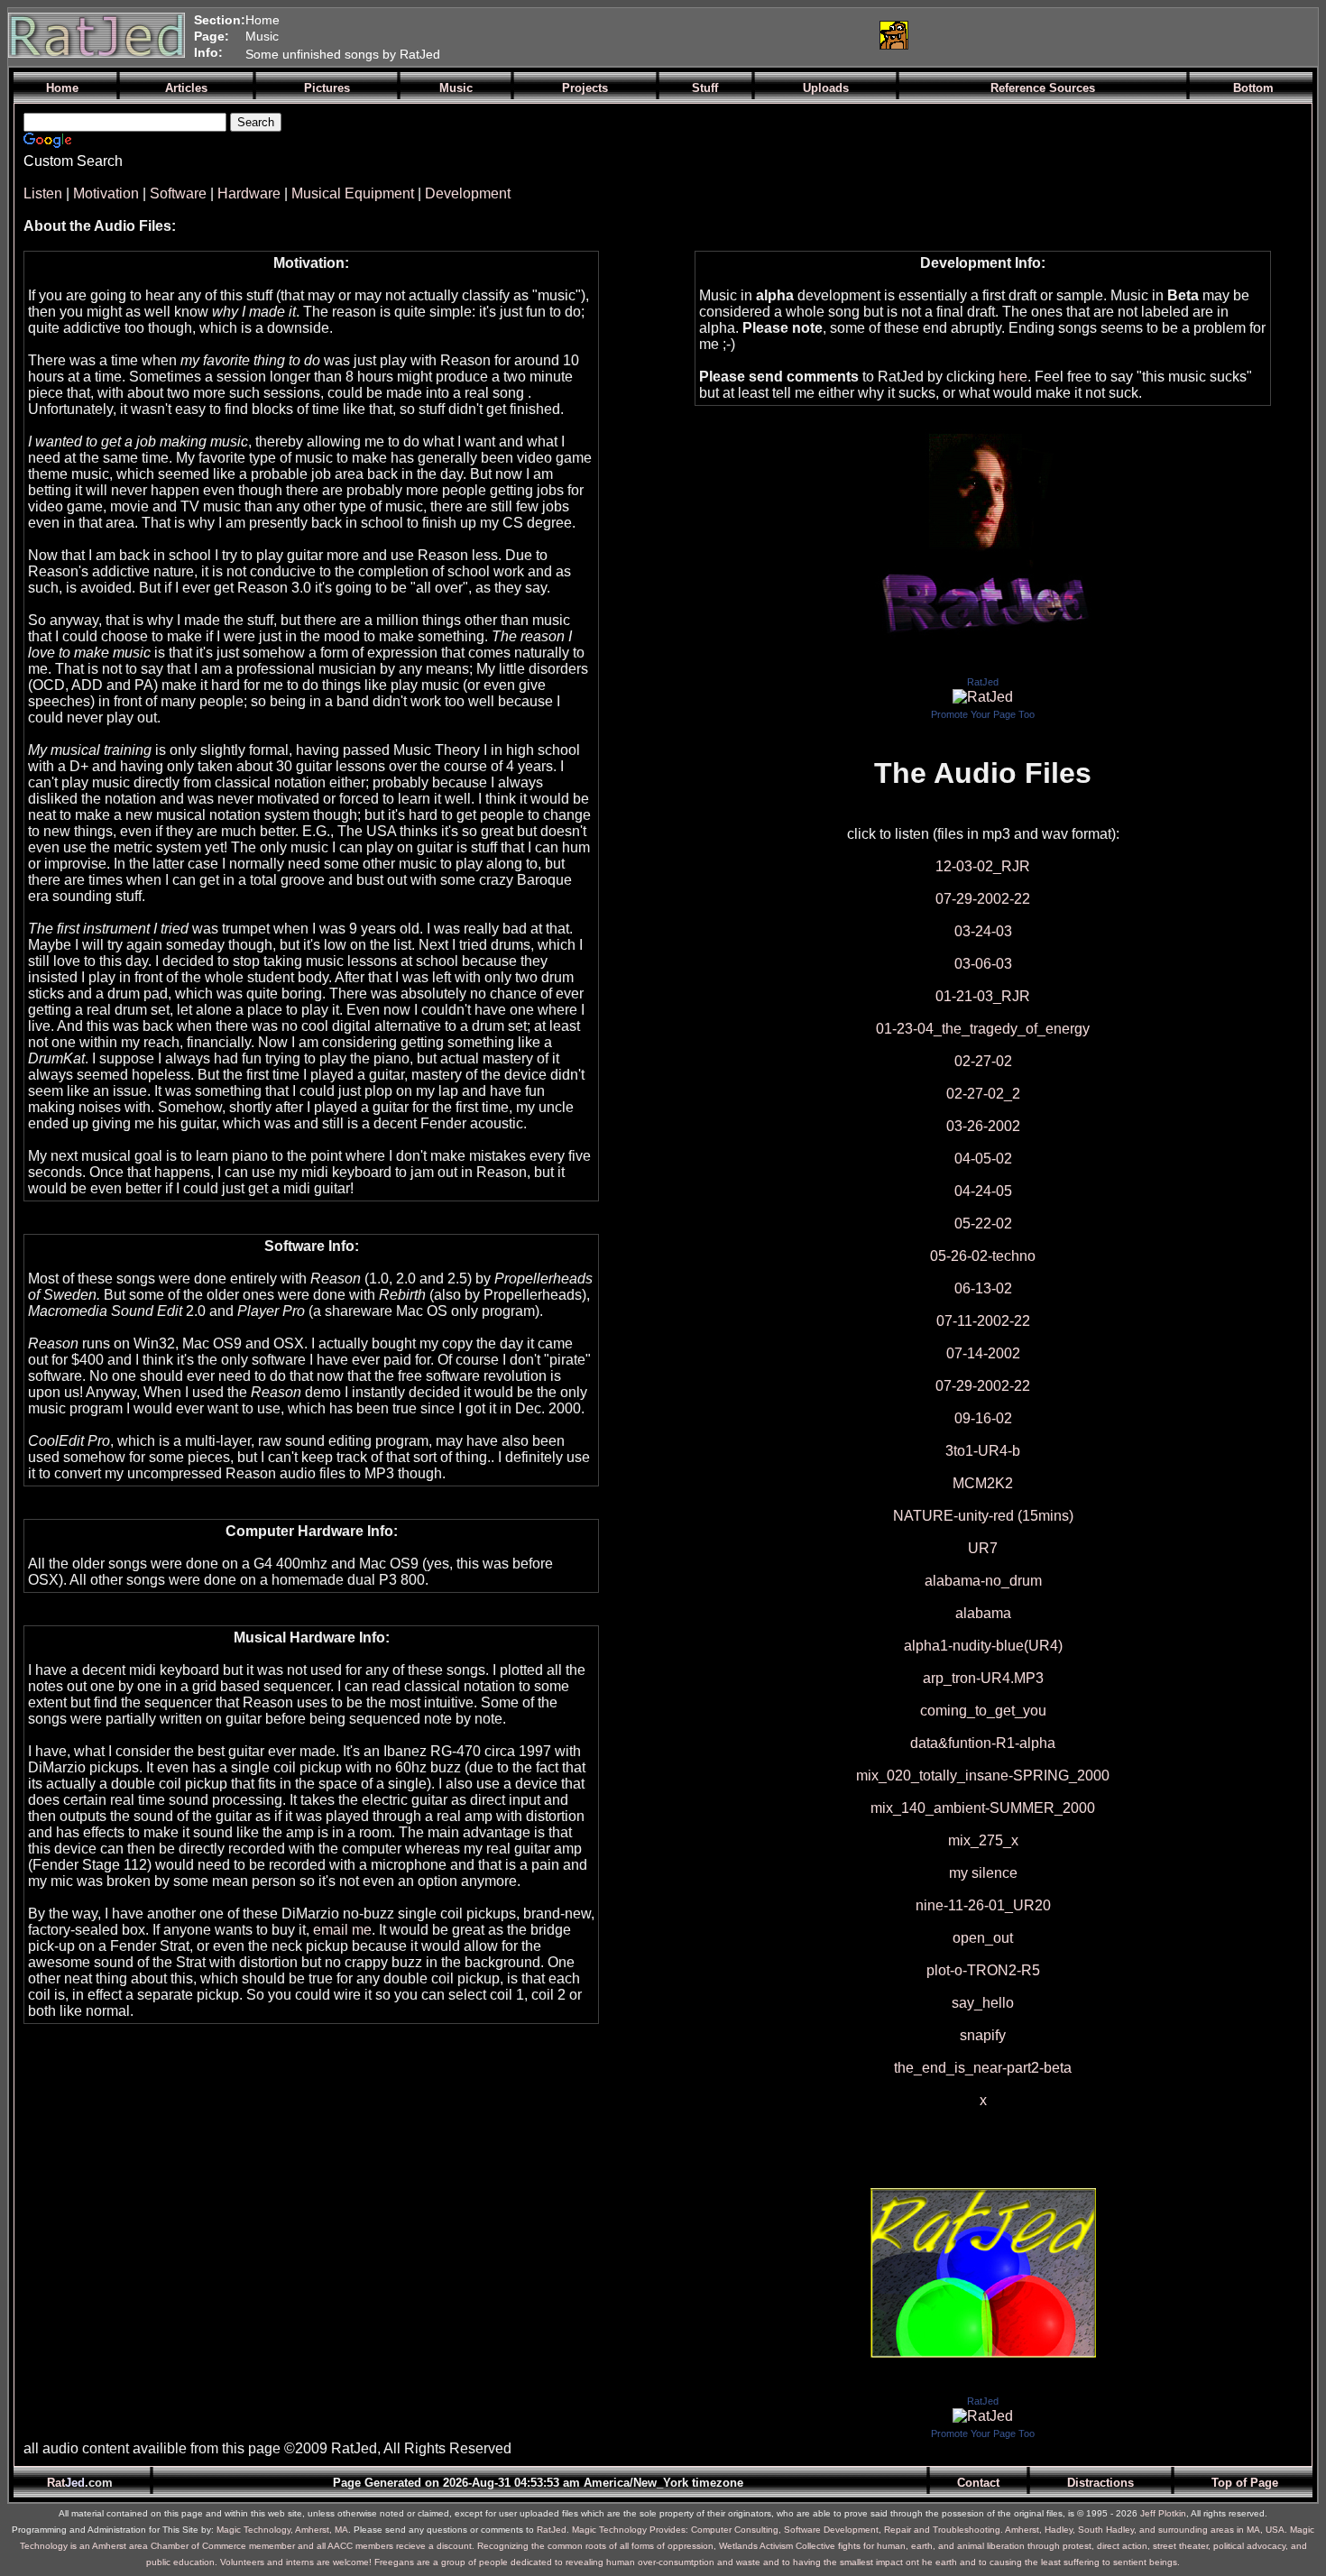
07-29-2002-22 (983, 899)
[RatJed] (983, 697)
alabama (983, 1613)
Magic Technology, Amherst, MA (282, 2530)
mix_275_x (983, 1840)
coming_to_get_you (983, 1711)
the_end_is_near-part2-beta (983, 2068)
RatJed (983, 682)
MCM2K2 (983, 1483)
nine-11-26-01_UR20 (983, 1905)
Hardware (249, 193)
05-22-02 (983, 1224)
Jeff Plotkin (1163, 2513)
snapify (983, 2035)
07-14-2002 (983, 1353)
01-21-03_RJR (983, 996)
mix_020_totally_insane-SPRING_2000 (983, 1776)
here (1013, 377)
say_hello (983, 2003)
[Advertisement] (651, 35)
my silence (983, 1873)
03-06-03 (983, 964)
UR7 (983, 1548)
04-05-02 (983, 1159)
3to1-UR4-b (983, 1451)
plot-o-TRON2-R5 (983, 1970)
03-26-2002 (983, 1126)
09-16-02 (983, 1418)
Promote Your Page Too (983, 714)
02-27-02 (983, 1061)
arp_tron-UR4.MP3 (983, 1678)
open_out (983, 1938)
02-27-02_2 (983, 1094)
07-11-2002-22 (983, 1321)
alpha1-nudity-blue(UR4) (983, 1646)
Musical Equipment (353, 193)
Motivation (106, 193)
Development (468, 193)
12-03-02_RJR (983, 866)
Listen (43, 193)
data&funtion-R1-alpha (983, 1743)
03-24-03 (983, 931)
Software (178, 193)
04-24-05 (983, 1191)
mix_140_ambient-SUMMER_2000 (983, 1808)
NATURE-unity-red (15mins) (983, 1516)
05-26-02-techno (983, 1256)
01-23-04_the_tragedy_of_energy (983, 1029)
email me (342, 1930)
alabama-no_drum (983, 1581)
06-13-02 (983, 1288)
